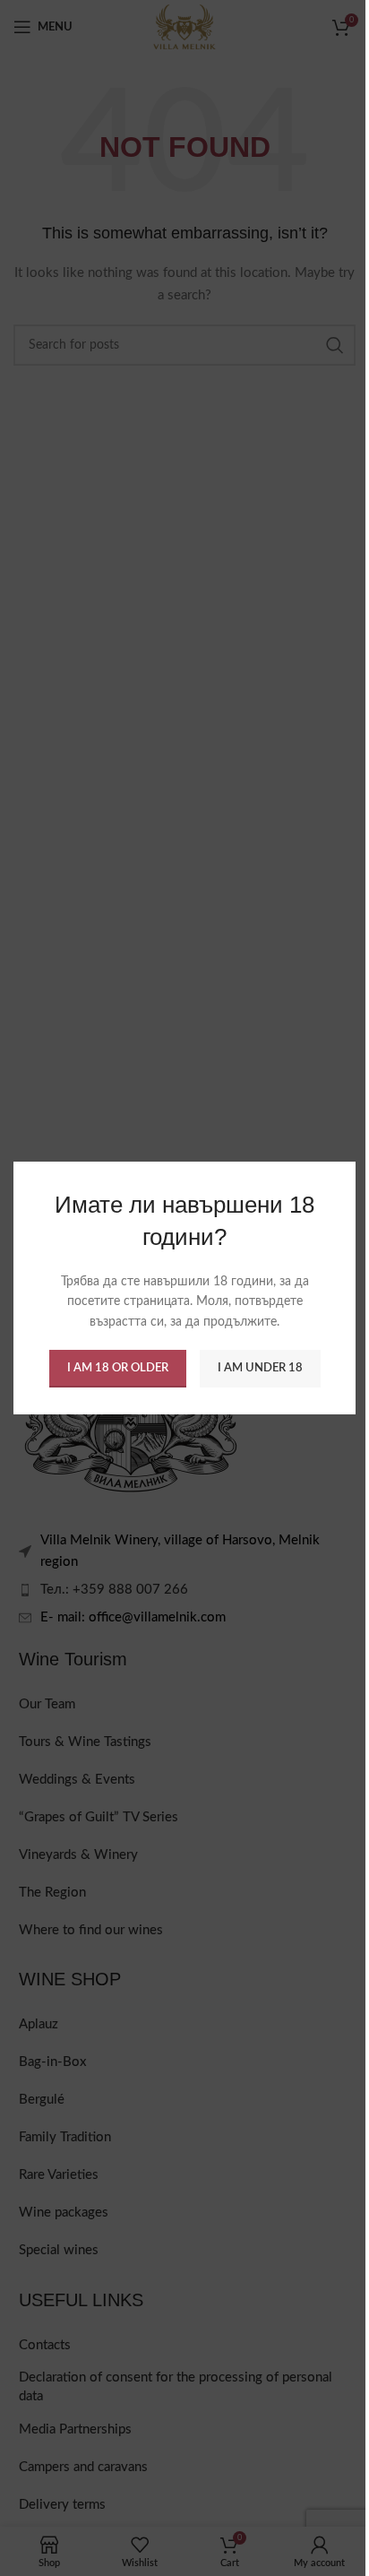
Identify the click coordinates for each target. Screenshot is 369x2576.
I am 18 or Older (118, 1368)
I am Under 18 (260, 1368)
